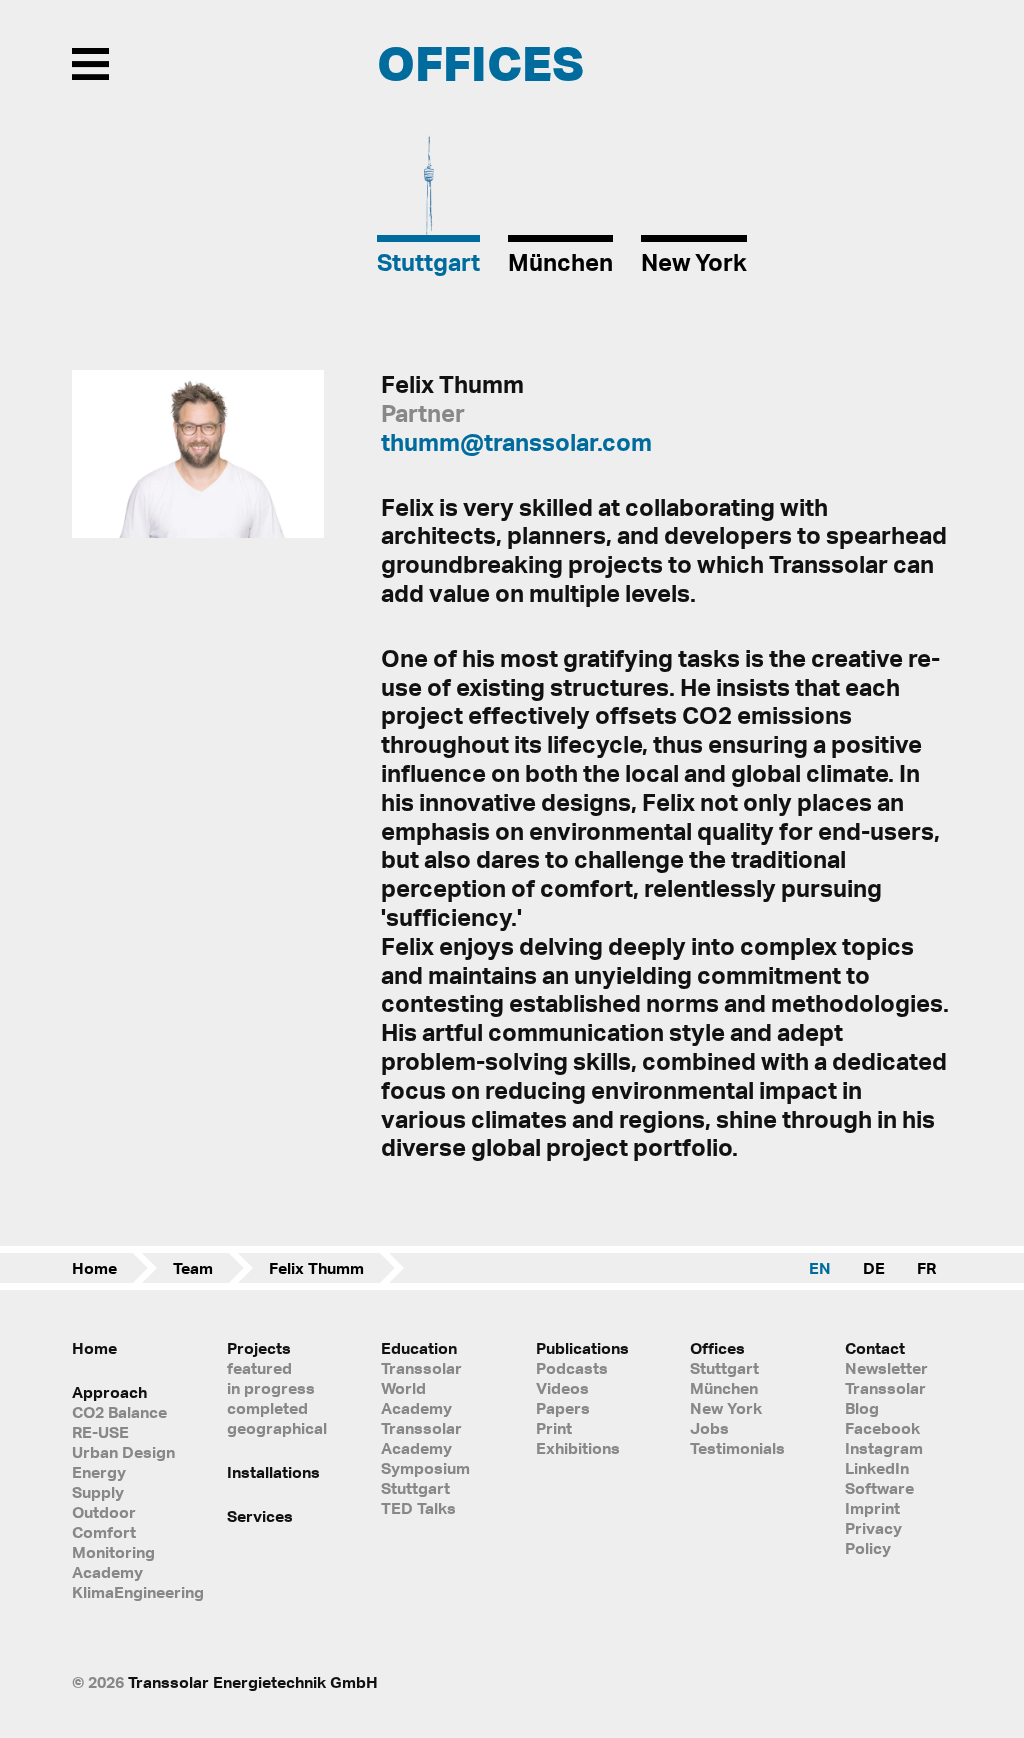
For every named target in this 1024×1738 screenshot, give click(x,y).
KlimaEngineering (125, 1592)
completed (267, 1408)
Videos (562, 1388)
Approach (109, 1392)
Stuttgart (724, 1368)
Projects (259, 1348)
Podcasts (572, 1368)
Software (879, 1488)
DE (874, 1268)
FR (926, 1268)
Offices (717, 1348)
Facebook (882, 1428)
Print (554, 1428)
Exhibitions (578, 1448)
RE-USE (100, 1432)
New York (726, 1408)
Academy (107, 1572)
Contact (875, 1348)
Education (419, 1348)
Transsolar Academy (421, 1438)
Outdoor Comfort (104, 1522)
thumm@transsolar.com (516, 442)
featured (259, 1368)
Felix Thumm (316, 1268)
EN (820, 1268)
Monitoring (113, 1552)
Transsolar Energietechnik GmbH (253, 1682)
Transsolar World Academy (421, 1388)
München (724, 1388)
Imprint (872, 1508)
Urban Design (123, 1452)
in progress (271, 1388)
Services (260, 1516)
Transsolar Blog (885, 1398)
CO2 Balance (119, 1412)
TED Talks (418, 1508)
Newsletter (886, 1368)
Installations (273, 1472)
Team (193, 1268)
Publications (582, 1348)
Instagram (884, 1448)
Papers (563, 1408)
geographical (277, 1428)
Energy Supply (99, 1482)
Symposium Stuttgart (425, 1478)
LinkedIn (877, 1468)
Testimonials (737, 1448)
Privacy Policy (873, 1538)
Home (94, 1268)
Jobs (709, 1428)
